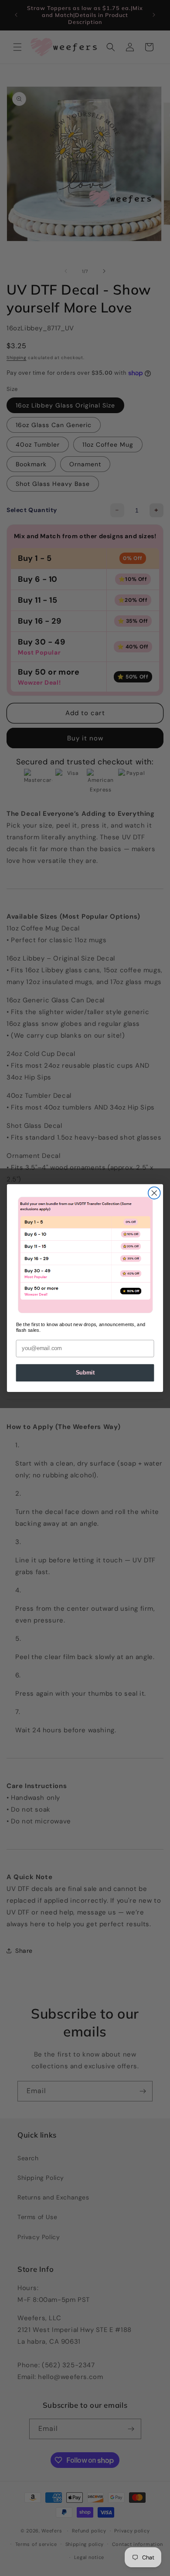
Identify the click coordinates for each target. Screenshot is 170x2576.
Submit (85, 1373)
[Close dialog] (154, 1193)
